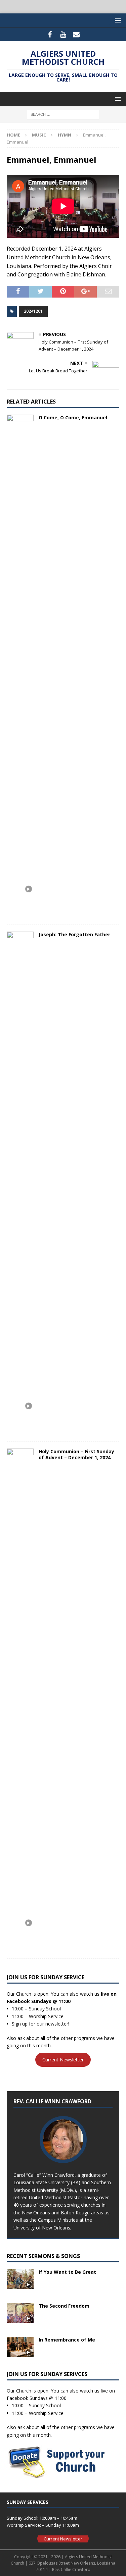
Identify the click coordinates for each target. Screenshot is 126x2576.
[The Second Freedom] (20, 2313)
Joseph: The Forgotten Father (74, 934)
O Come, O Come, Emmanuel (73, 417)
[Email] (76, 35)
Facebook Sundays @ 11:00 (39, 2001)
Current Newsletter (63, 2060)
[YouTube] (63, 35)
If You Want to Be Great (67, 2272)
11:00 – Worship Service (38, 2016)
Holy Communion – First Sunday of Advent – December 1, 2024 (76, 1454)
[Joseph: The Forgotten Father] (20, 1183)
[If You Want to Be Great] (20, 2279)
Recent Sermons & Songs (43, 2256)
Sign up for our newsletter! (40, 2024)
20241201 (33, 311)
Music (39, 135)
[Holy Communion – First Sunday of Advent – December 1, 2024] (20, 1700)
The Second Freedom (64, 2306)
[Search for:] (63, 114)
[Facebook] (50, 35)
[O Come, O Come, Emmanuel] (20, 666)
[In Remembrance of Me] (20, 2347)
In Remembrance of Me (67, 2340)
